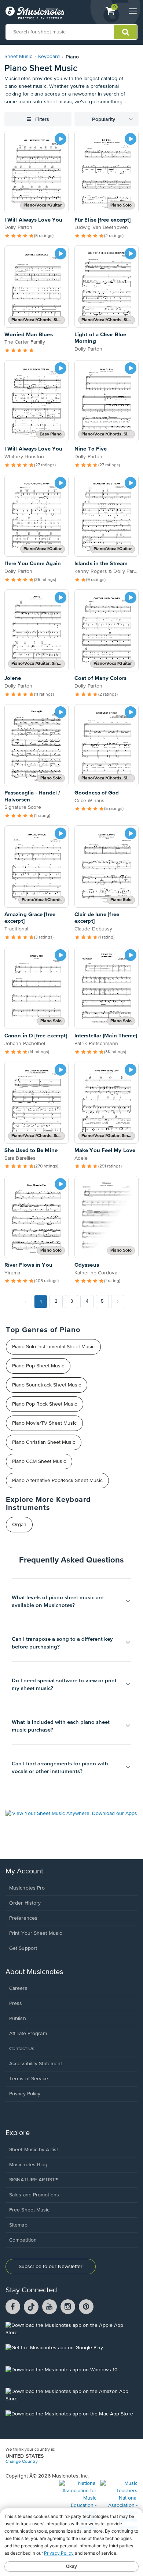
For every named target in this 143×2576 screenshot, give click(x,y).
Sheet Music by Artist (34, 2150)
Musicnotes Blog (28, 2165)
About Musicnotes (34, 1972)
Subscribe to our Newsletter (51, 2267)
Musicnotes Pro (27, 1888)
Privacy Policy (25, 2094)
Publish (18, 2019)
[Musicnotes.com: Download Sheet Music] (35, 13)
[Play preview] (60, 139)
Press (16, 2003)
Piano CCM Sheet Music (39, 1461)
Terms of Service (29, 2079)
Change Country (22, 2462)
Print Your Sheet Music (36, 1933)
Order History (25, 1903)
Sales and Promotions (34, 2195)
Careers (18, 1988)
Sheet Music (18, 57)
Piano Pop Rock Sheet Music (45, 1404)
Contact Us (22, 2049)
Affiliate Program (28, 2034)
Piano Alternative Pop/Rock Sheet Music (57, 1481)
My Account (24, 1871)
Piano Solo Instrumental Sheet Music (53, 1347)
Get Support (23, 1948)
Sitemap (18, 2225)
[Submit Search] (126, 32)
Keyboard (49, 57)
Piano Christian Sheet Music (44, 1442)
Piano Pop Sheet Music (38, 1366)
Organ (19, 1525)
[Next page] (118, 1302)
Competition (23, 2240)
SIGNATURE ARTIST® (34, 2180)
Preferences (23, 1918)
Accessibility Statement (36, 2064)
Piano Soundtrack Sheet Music (47, 1385)
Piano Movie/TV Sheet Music (44, 1423)
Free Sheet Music (30, 2210)
